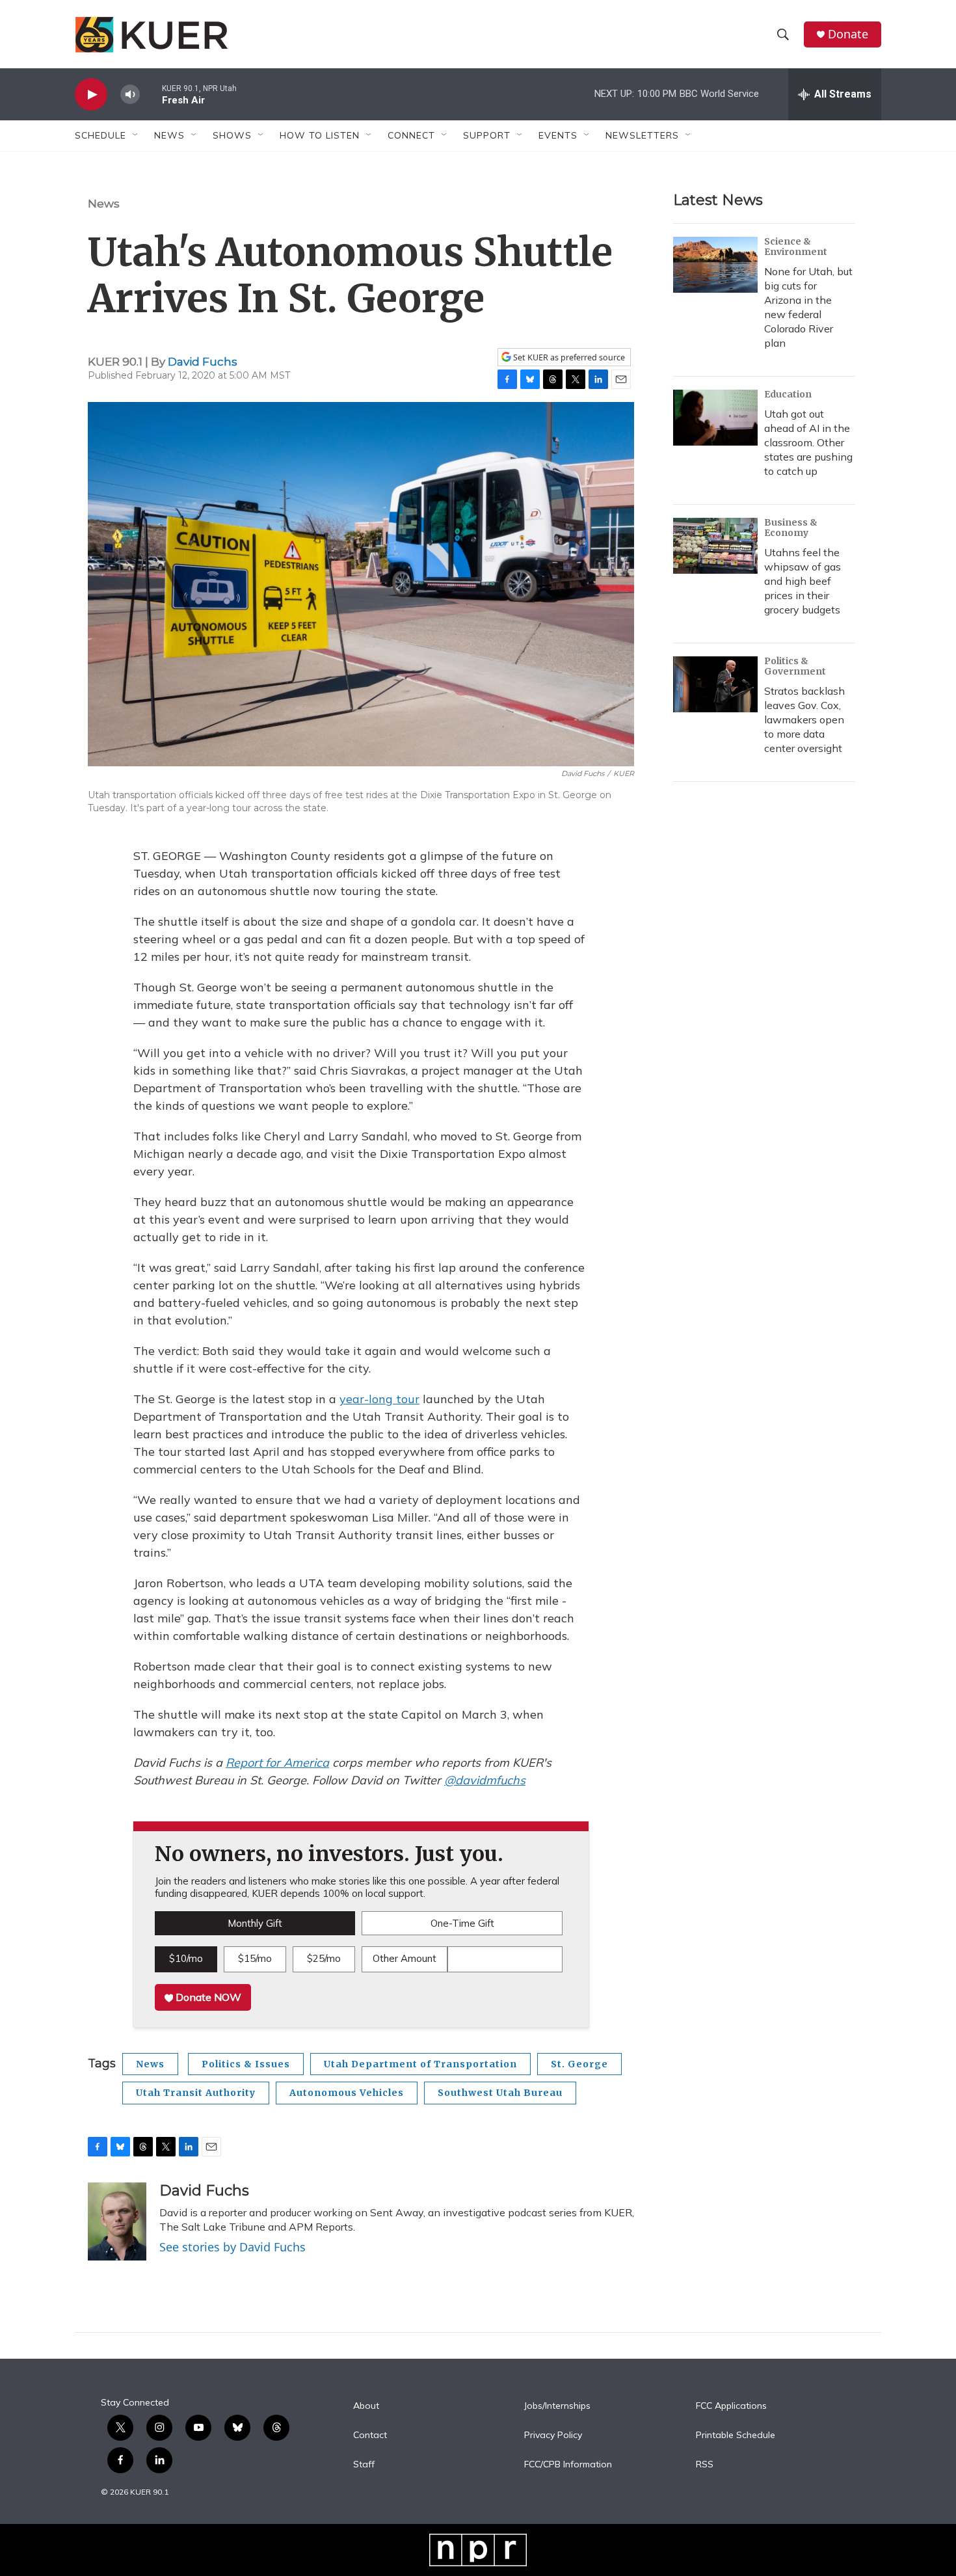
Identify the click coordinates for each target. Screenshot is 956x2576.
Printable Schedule (736, 2435)
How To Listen (320, 135)
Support (487, 135)
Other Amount (405, 1958)
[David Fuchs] (117, 2221)
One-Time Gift (462, 1923)
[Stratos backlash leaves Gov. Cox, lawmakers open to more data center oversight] (715, 684)
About (366, 2406)
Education (788, 394)
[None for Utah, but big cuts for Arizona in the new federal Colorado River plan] (715, 265)
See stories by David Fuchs (232, 2247)
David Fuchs (203, 362)
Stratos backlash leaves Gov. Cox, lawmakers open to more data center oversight (804, 719)
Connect (411, 135)
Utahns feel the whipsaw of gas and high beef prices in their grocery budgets (803, 581)
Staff (364, 2465)
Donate (848, 34)
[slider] (151, 94)
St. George (579, 2064)
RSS (705, 2465)
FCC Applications (731, 2406)
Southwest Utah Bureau (500, 2093)
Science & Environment (796, 247)
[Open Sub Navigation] (136, 135)
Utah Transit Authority (196, 2093)
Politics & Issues (246, 2064)
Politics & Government (795, 666)
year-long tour (379, 1399)
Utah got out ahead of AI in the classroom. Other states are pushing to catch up (808, 442)
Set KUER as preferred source (568, 357)
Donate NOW (207, 1997)
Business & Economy (791, 528)
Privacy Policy (553, 2435)
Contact (370, 2435)
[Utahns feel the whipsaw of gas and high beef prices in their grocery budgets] (715, 546)
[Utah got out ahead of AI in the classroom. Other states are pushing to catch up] (715, 418)
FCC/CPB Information (568, 2465)
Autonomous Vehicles (347, 2093)
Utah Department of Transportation (420, 2064)
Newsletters (642, 135)
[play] (91, 95)
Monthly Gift (255, 1923)
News (104, 204)
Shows (232, 135)
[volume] (130, 95)
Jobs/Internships (557, 2406)
